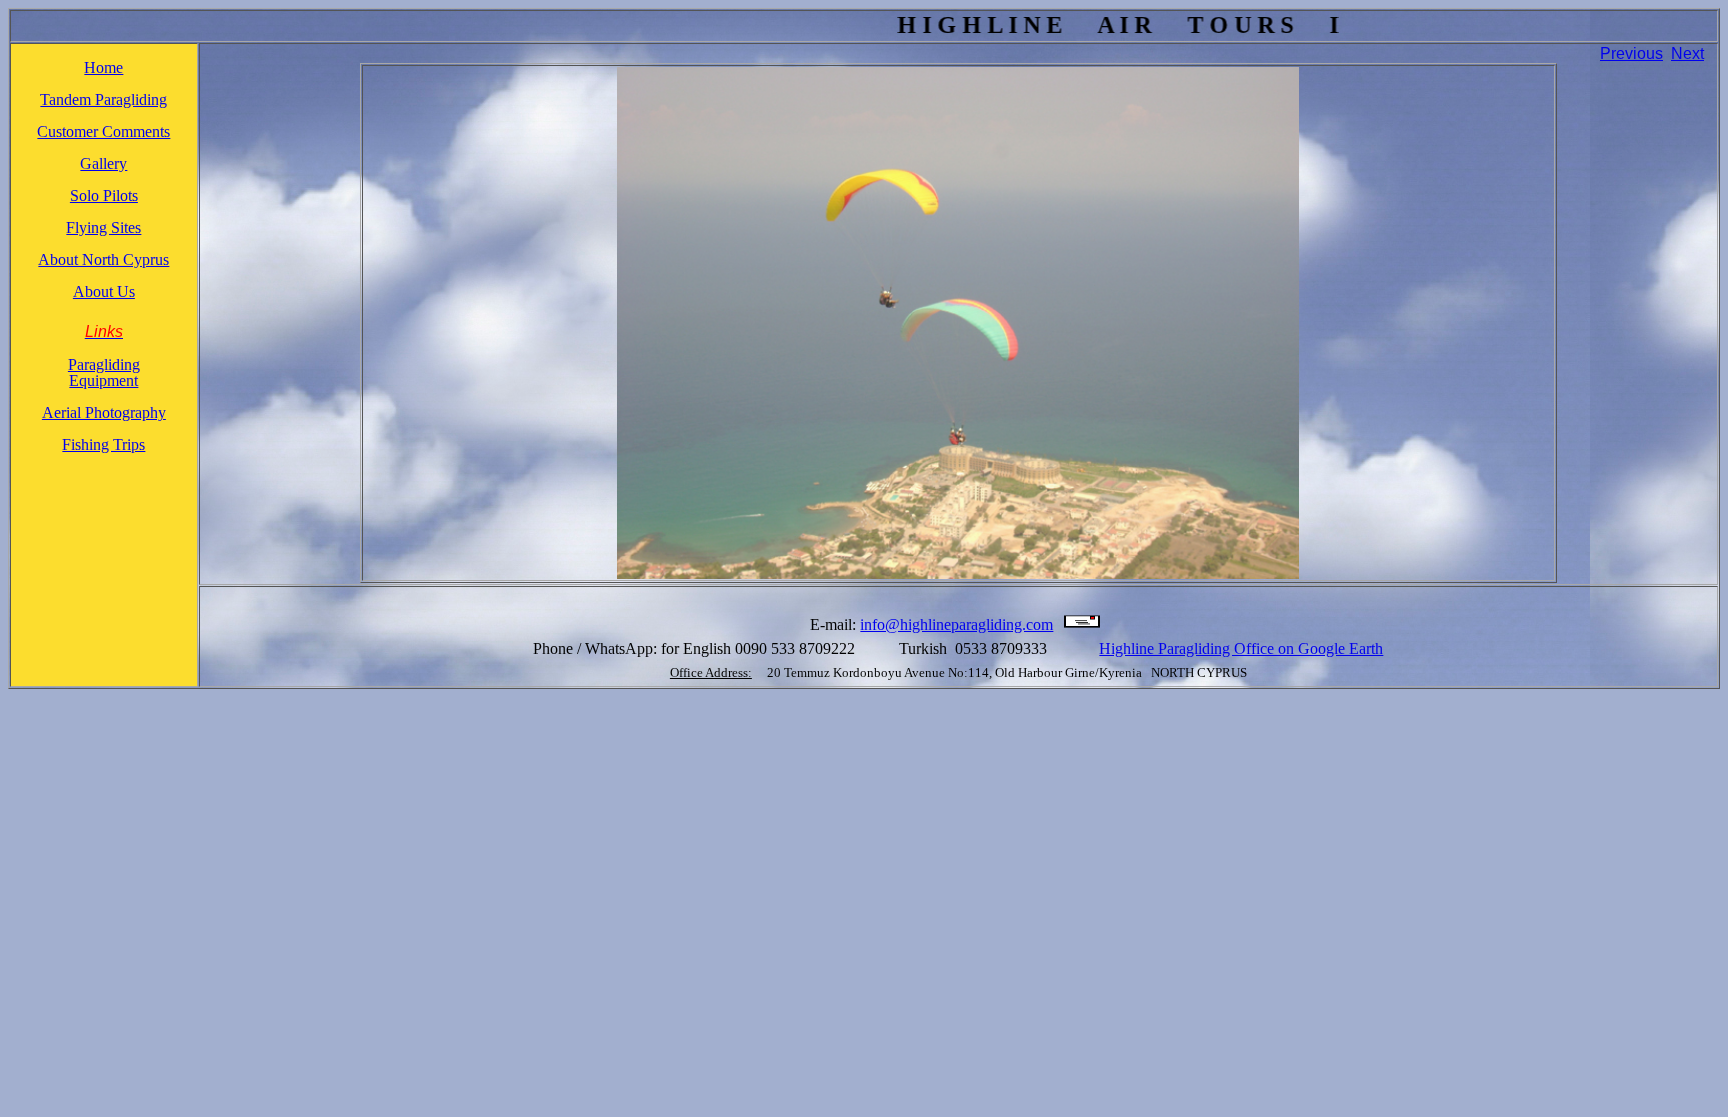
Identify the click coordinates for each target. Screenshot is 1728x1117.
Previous (1631, 53)
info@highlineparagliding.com (956, 624)
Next (1687, 53)
